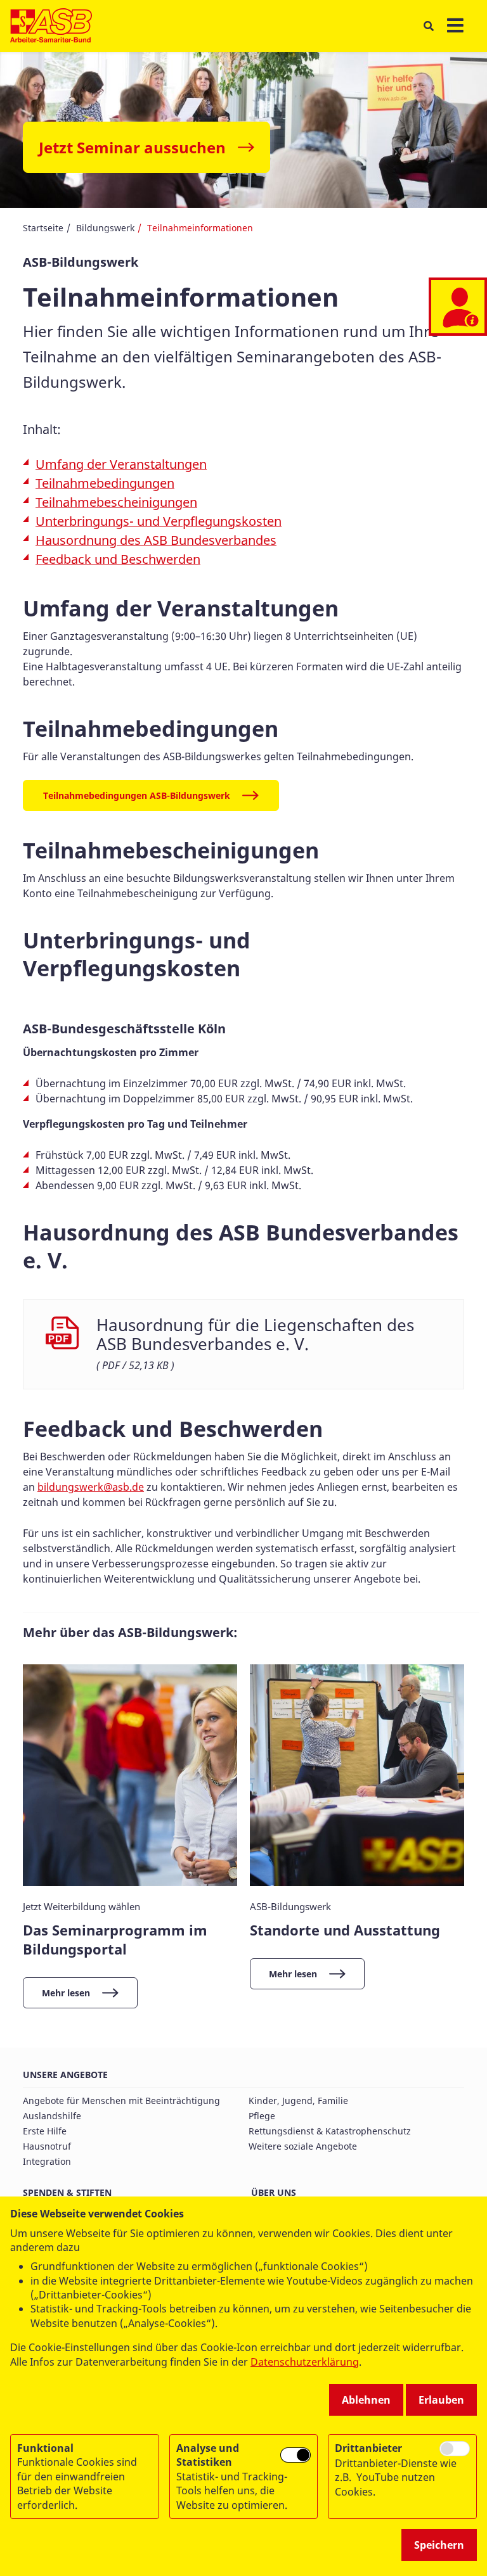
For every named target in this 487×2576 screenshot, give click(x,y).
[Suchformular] (428, 26)
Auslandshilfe (52, 2116)
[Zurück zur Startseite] (51, 26)
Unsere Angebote (65, 2075)
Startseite (43, 228)
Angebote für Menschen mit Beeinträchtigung (121, 2101)
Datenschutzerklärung (305, 2362)
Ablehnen (366, 2400)
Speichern (439, 2545)
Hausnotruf (47, 2146)
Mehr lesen (66, 1993)
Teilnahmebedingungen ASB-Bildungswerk (137, 795)
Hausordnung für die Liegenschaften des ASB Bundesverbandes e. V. (255, 1335)
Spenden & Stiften (67, 2192)
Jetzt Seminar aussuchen (132, 147)
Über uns (274, 2192)
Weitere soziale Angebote (303, 2146)
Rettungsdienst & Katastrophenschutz (330, 2131)
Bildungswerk (105, 228)
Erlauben (441, 2400)
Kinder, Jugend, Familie (298, 2101)
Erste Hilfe (45, 2131)
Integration (47, 2161)
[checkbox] (295, 2455)
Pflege (262, 2116)
